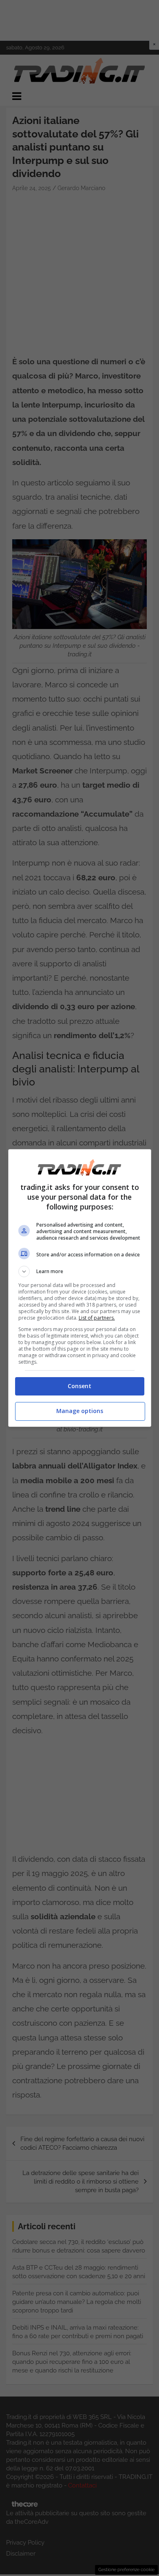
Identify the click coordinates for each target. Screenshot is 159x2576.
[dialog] (80, 1288)
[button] (80, 1271)
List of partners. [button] (97, 1318)
